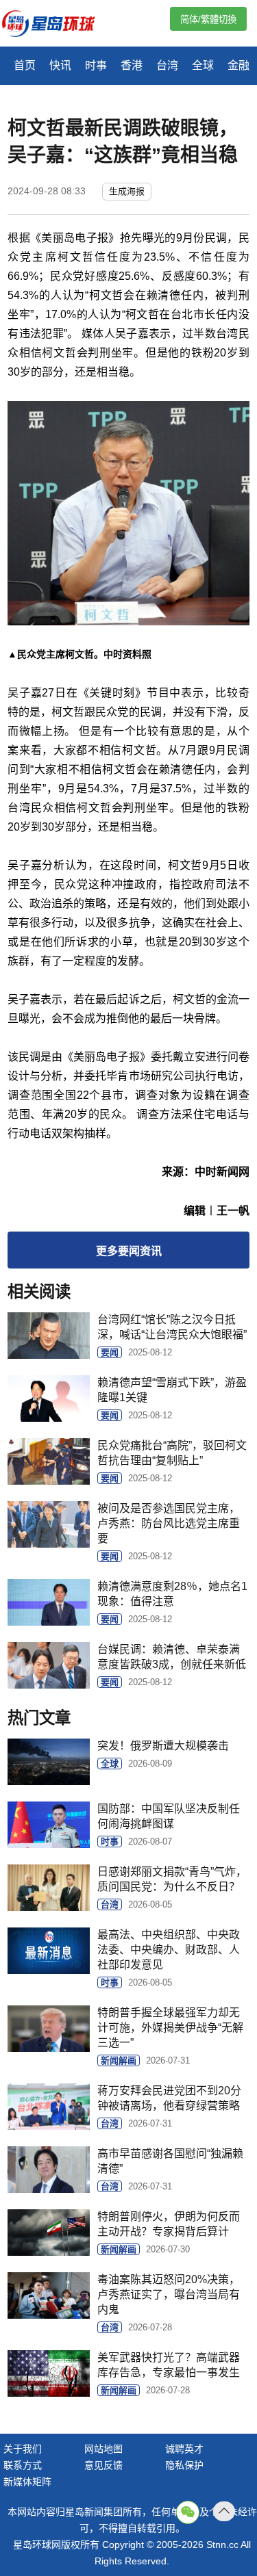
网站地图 (103, 2449)
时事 (96, 65)
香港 (132, 65)
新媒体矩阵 (27, 2482)
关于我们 (23, 2449)
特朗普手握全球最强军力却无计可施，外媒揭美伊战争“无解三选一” (170, 2028)
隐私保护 (184, 2465)
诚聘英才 (184, 2449)
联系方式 (23, 2465)
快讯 (60, 65)
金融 (238, 65)
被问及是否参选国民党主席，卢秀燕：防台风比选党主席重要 (169, 1523)
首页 (25, 65)
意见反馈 (103, 2465)
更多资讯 (129, 1251)
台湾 (167, 65)
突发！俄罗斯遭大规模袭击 (163, 1746)
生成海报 (127, 191)
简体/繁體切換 (208, 19)
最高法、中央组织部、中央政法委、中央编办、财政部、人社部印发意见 (169, 1950)
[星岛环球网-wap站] (57, 25)
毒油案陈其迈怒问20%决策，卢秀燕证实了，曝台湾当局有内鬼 (169, 2294)
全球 (203, 65)
